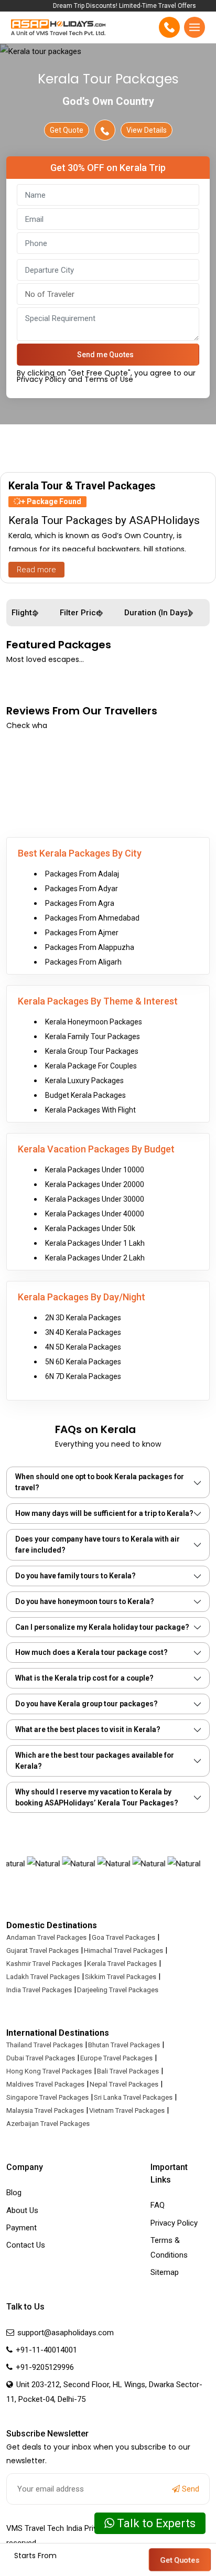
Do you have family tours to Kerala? (75, 1576)
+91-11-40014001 (45, 2350)
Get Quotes (180, 2560)
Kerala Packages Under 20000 (95, 1184)
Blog (14, 2193)
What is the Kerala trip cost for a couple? (84, 1678)
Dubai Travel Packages (41, 2058)
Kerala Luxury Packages (84, 1081)
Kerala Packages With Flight (90, 1110)
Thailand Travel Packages (45, 2045)
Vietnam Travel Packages (127, 2110)
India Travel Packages (39, 1990)
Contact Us (26, 2245)
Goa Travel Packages (123, 1937)
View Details (147, 130)
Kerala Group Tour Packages (92, 1051)
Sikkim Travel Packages (121, 1977)
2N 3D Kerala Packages (83, 1318)
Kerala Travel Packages (122, 1964)
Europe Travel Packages (116, 2058)
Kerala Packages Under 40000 (95, 1214)
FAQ (158, 2205)
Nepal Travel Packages (124, 2084)
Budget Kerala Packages (85, 1095)
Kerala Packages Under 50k (90, 1228)
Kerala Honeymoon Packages (94, 1022)
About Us (22, 2210)
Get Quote (67, 130)
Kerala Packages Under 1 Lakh (95, 1243)
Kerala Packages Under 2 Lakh (95, 1258)
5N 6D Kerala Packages (83, 1362)
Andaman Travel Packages (46, 1937)
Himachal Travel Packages (123, 1950)
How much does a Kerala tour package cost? (91, 1652)
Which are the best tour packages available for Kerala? (95, 1761)
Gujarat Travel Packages (42, 1950)
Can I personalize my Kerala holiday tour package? (102, 1627)
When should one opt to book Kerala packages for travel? (100, 1482)
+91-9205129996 (44, 2367)
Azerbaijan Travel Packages (48, 2124)
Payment (21, 2228)
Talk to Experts (155, 2523)
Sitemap (165, 2272)
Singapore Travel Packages (47, 2097)
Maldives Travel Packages (45, 2084)
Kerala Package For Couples (91, 1066)
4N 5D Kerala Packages (83, 1347)
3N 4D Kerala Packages (83, 1332)
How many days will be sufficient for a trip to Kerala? (104, 1513)
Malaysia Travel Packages (45, 2110)
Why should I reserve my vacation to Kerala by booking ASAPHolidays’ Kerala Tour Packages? (97, 1797)
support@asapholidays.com (66, 2333)
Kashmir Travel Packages (44, 1964)
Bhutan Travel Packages (124, 2045)
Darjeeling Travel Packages (118, 1990)
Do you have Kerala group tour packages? (87, 1704)
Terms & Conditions (169, 2248)
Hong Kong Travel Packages (49, 2071)
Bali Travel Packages (128, 2071)
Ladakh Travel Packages (43, 1977)
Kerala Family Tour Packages (93, 1036)
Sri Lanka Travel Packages (133, 2097)
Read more (36, 570)
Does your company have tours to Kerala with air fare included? (98, 1544)
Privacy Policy (174, 2223)
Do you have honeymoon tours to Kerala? (85, 1601)
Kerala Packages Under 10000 (95, 1170)
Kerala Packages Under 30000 (95, 1199)
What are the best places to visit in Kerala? (88, 1729)
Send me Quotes (105, 355)
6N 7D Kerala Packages (83, 1376)
